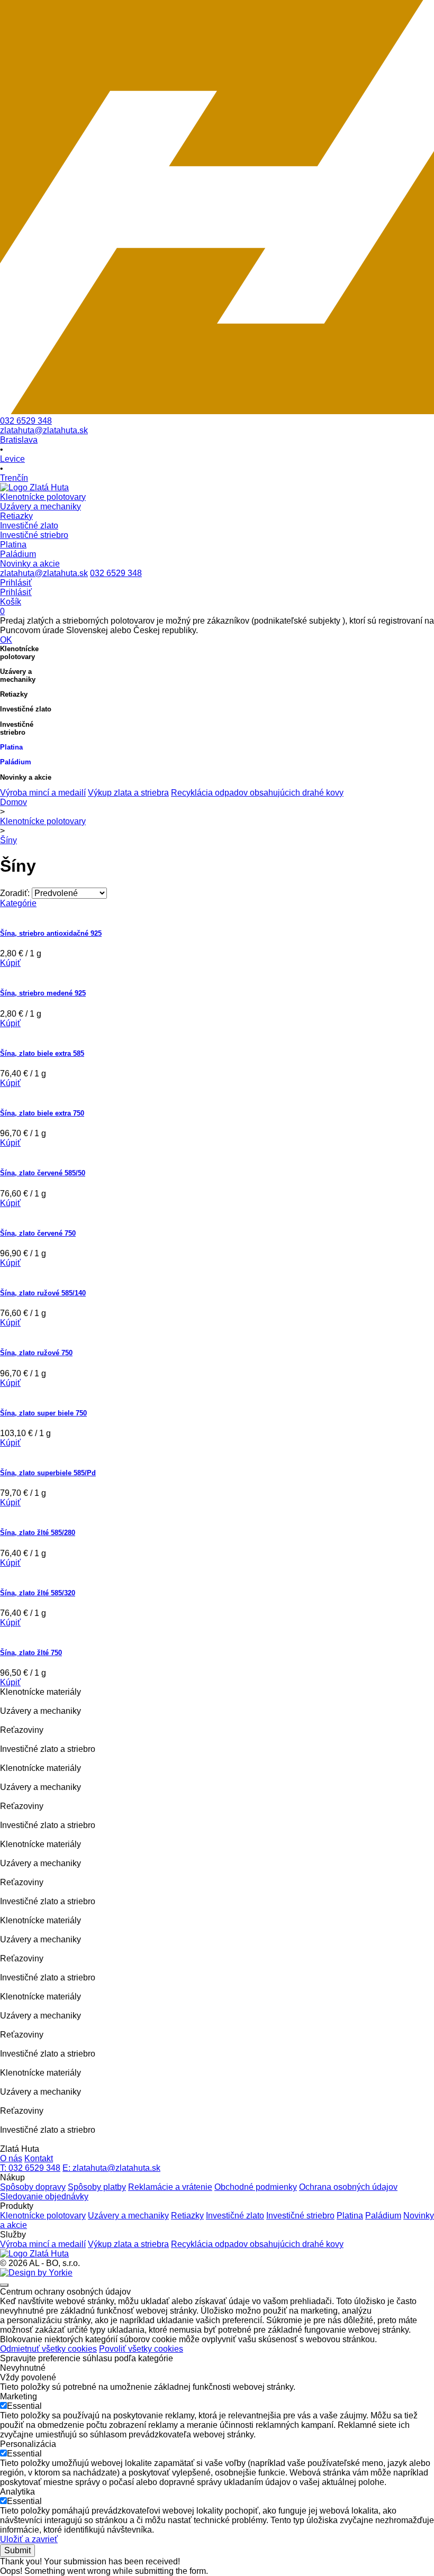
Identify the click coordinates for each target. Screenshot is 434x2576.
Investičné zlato (235, 2216)
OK (6, 640)
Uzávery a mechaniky (128, 2216)
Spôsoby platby (97, 2187)
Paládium (383, 2216)
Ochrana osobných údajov (348, 2187)
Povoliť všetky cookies (141, 2349)
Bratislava (19, 440)
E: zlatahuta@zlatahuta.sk (111, 2168)
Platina (350, 2216)
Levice (12, 459)
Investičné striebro (300, 2216)
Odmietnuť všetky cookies (48, 2349)
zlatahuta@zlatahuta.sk (44, 430)
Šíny (8, 840)
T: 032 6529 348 (30, 2168)
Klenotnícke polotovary (43, 821)
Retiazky (187, 2216)
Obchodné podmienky (256, 2187)
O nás (11, 2158)
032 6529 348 (26, 421)
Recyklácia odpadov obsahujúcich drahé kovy (257, 793)
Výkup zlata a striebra (128, 793)
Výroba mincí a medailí (43, 793)
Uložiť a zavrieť (29, 2539)
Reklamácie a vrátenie (170, 2187)
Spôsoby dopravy (33, 2187)
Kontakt (39, 2158)
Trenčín (14, 478)
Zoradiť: (15, 893)
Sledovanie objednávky (44, 2196)
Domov (13, 802)
